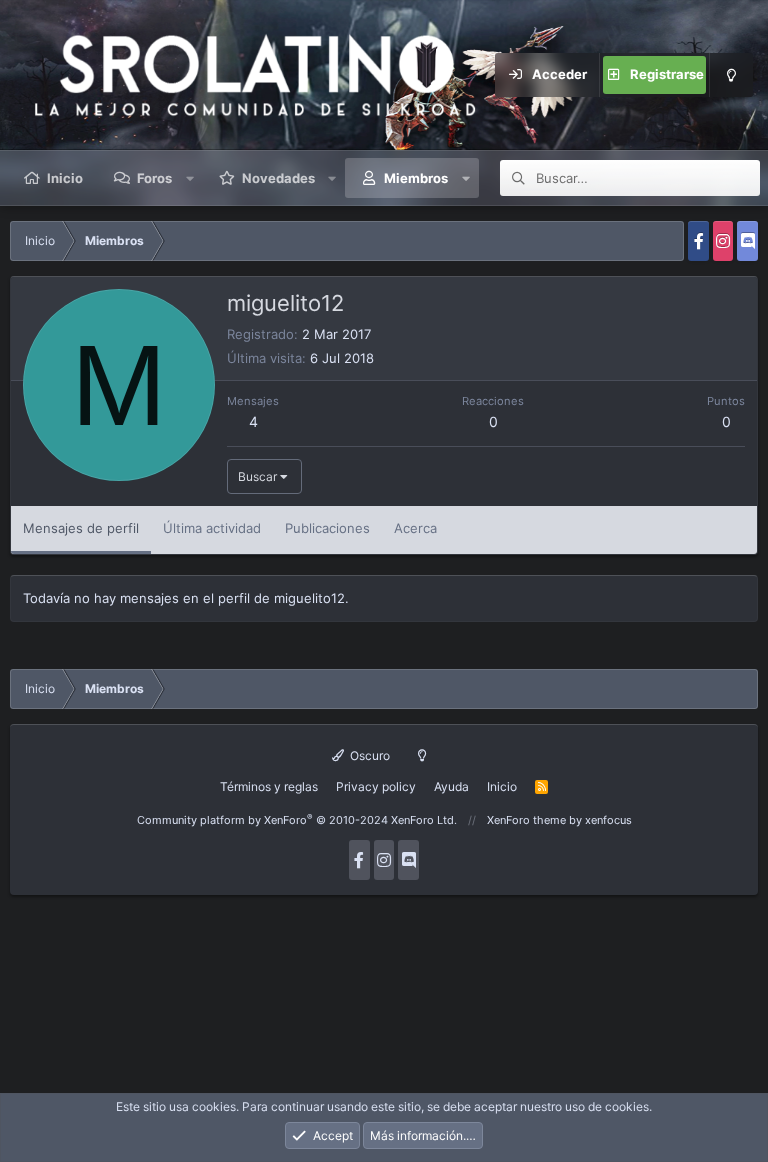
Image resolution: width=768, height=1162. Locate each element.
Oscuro (368, 755)
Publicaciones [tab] (327, 528)
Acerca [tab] (415, 528)
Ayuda (451, 786)
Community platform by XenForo (297, 820)
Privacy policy (376, 786)
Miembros (416, 178)
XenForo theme (526, 820)
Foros (154, 178)
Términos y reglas (269, 786)
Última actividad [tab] (212, 528)
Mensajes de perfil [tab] (81, 528)
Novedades (278, 178)
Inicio (65, 178)
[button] (190, 178)
